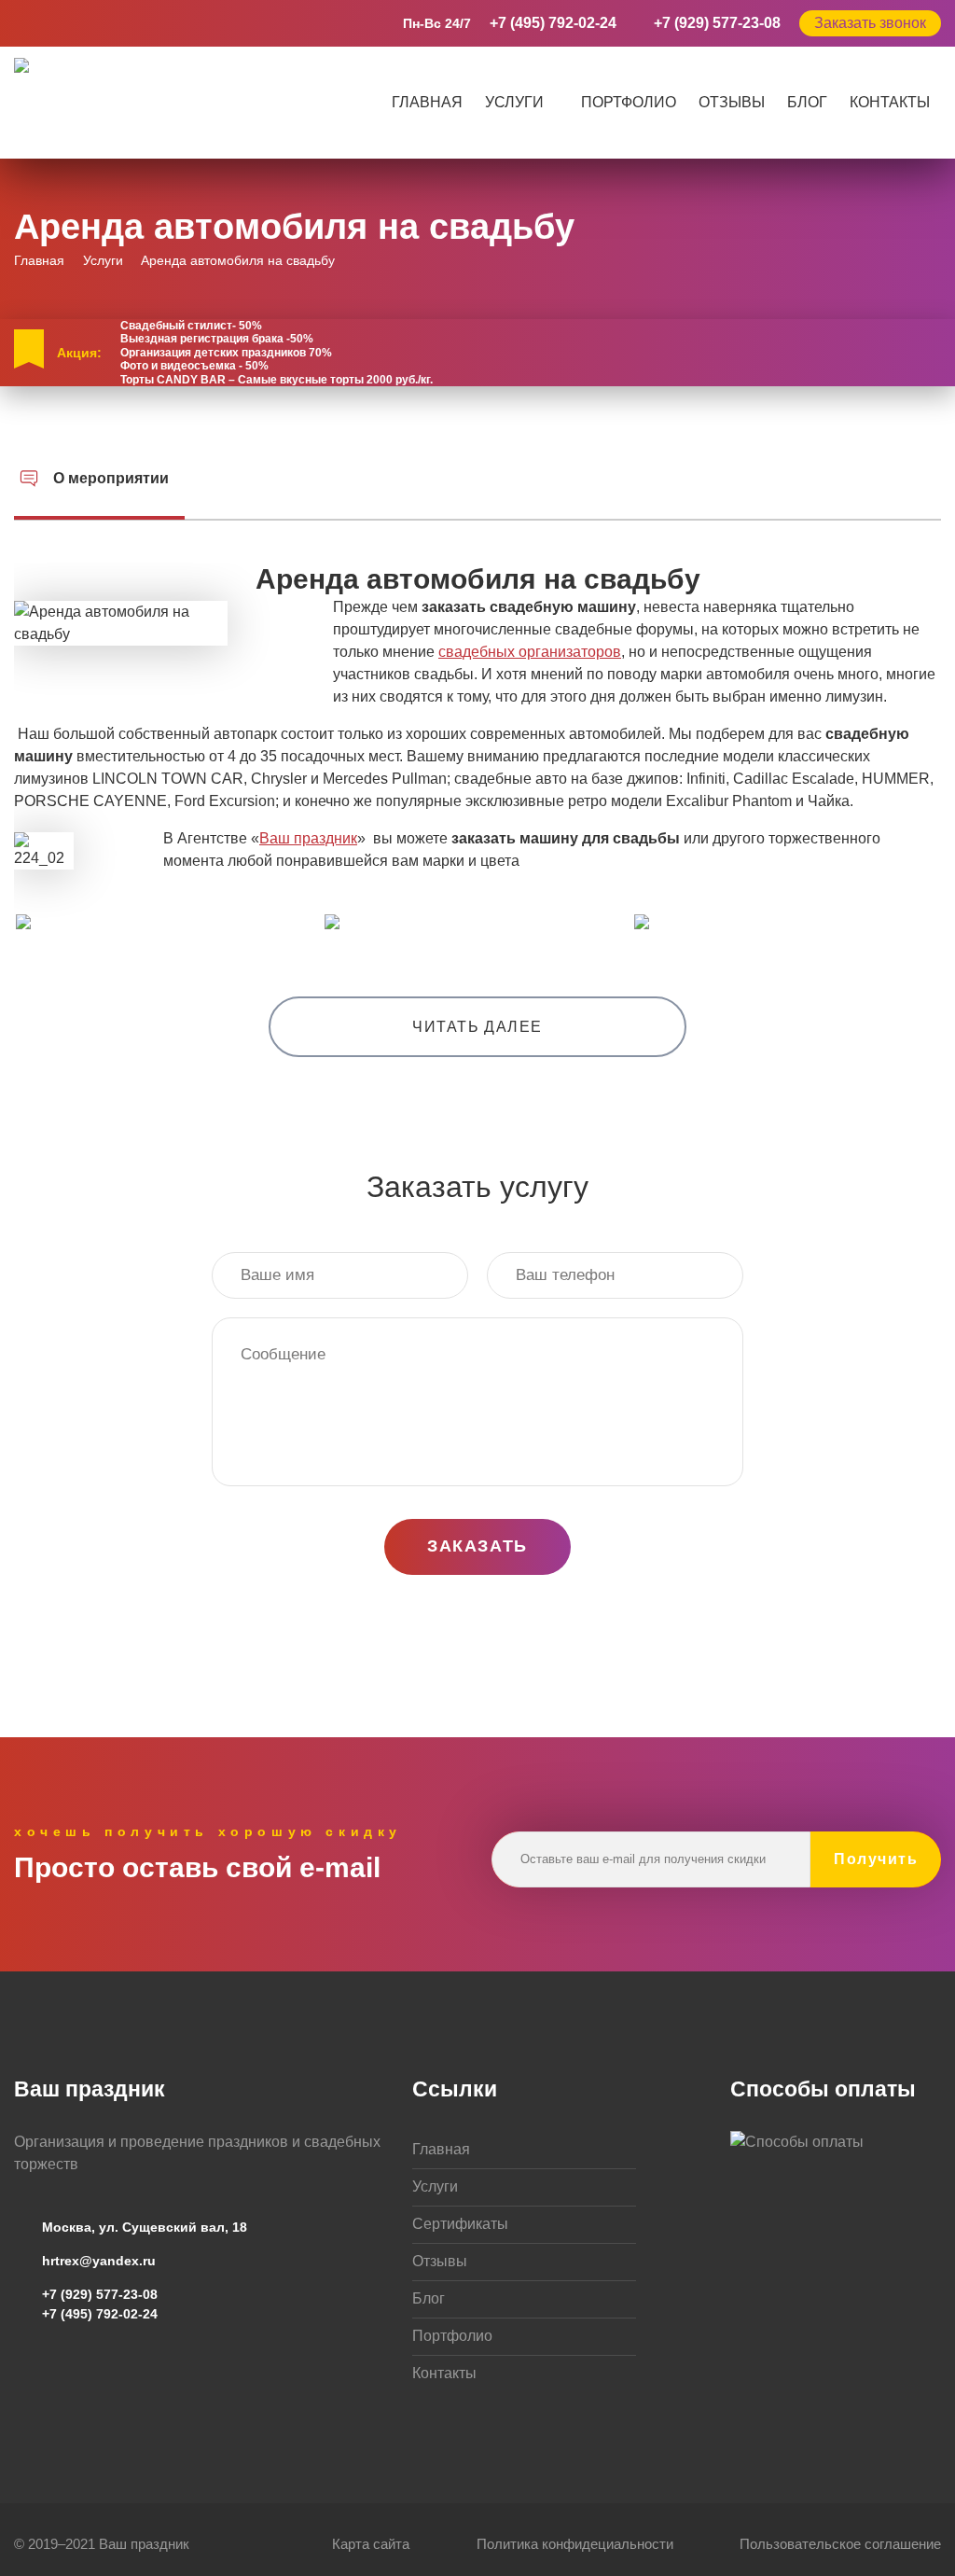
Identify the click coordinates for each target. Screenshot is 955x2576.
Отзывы (732, 102)
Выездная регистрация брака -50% (217, 339)
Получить (876, 1859)
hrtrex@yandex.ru (99, 2261)
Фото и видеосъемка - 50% (194, 366)
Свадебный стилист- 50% (191, 326)
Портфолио (629, 102)
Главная (427, 102)
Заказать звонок (870, 23)
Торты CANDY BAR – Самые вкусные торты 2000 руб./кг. (277, 380)
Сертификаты (460, 2224)
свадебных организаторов (530, 652)
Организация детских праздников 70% (226, 353)
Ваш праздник (308, 838)
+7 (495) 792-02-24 (553, 23)
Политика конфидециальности (575, 2544)
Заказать (477, 1546)
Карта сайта (371, 2544)
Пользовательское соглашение (840, 2544)
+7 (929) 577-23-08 (717, 23)
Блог (807, 102)
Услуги (514, 102)
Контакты (890, 102)
